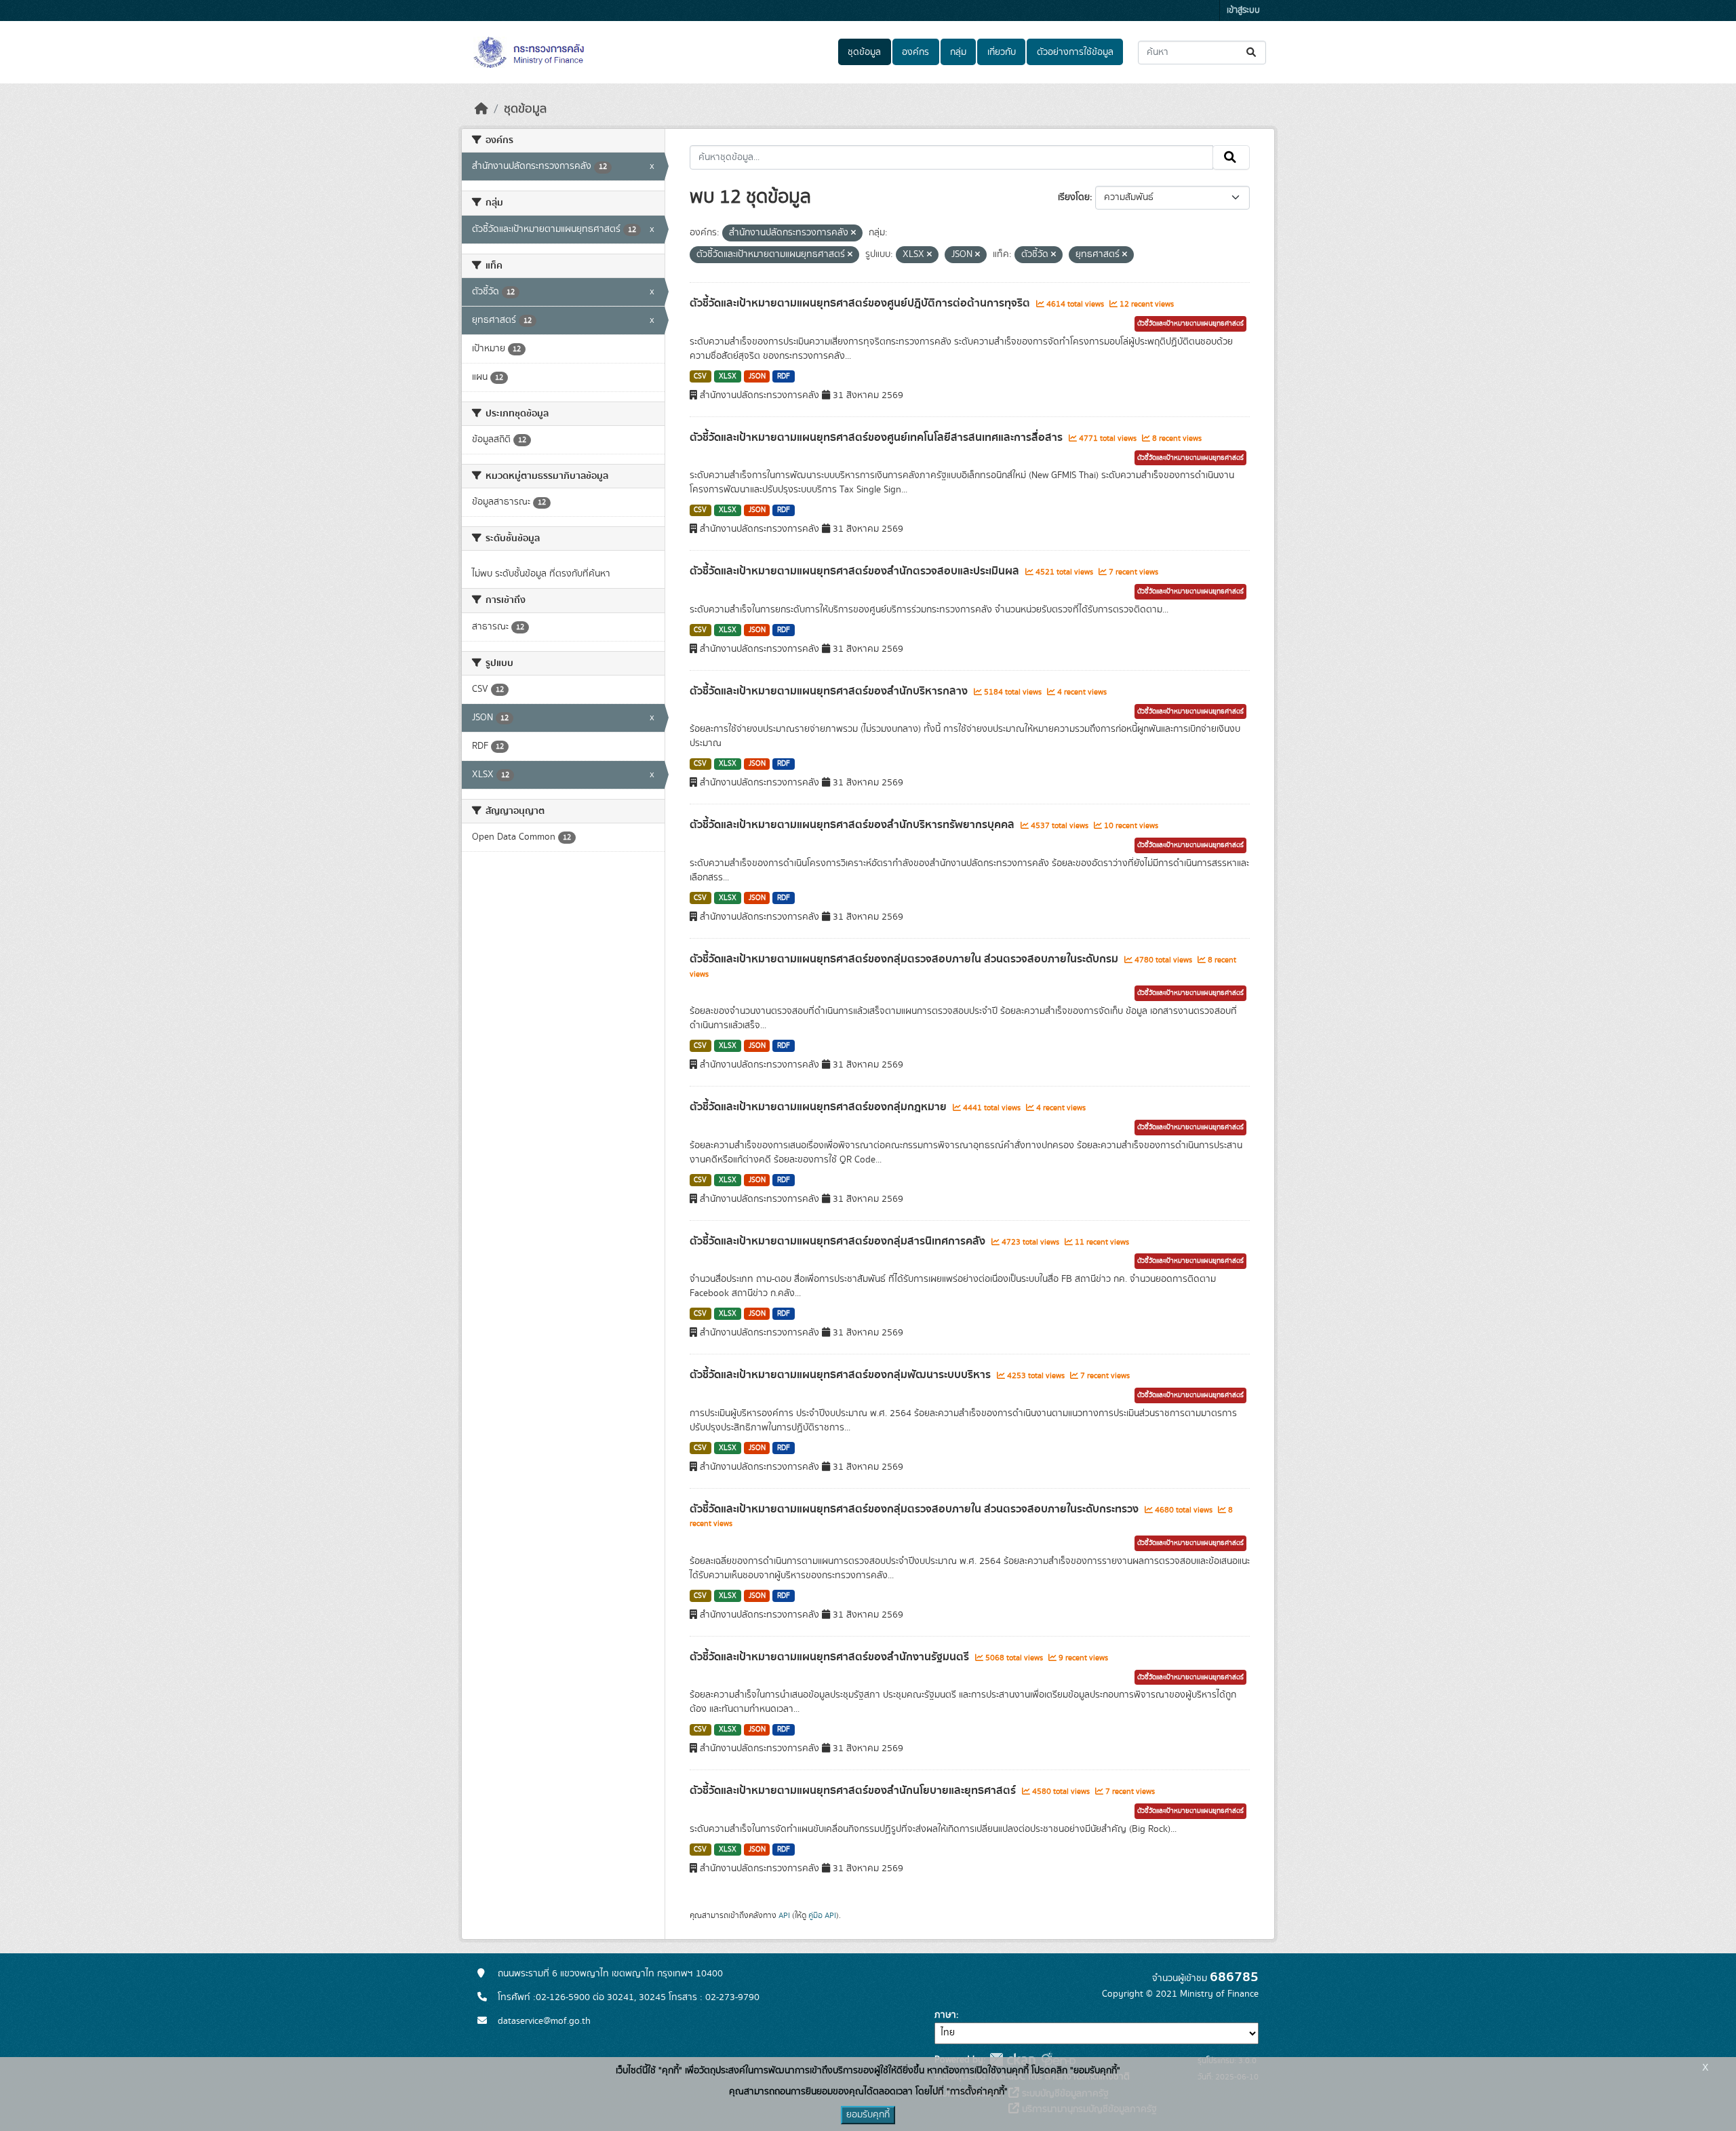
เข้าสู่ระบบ (1243, 11)
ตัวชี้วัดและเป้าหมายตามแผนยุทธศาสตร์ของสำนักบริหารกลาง (830, 691)
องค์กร (915, 52)
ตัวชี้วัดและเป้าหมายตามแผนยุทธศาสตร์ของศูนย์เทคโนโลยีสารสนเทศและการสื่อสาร (877, 437)
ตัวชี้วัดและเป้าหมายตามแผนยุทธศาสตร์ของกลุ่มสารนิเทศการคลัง (839, 1241)
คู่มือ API (822, 1915)
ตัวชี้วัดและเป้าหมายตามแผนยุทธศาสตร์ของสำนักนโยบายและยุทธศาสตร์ (854, 1791)
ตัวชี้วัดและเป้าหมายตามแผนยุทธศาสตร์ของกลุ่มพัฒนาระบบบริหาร (842, 1375)
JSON (757, 376)
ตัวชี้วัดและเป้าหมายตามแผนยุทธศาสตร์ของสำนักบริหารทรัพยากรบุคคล (853, 825)
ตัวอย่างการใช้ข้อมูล (1075, 52)
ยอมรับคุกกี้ (868, 2115)
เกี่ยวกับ (1002, 52)
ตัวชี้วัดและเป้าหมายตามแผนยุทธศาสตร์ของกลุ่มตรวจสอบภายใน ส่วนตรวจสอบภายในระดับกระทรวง (915, 1509)
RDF (784, 376)
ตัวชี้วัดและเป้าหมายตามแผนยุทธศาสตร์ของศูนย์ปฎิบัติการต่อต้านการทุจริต (861, 303)
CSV (700, 376)
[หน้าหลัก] (481, 109)
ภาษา (945, 2015)
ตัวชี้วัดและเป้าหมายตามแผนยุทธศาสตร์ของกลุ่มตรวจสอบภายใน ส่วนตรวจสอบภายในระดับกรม (905, 959)
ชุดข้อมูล (864, 52)
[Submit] (1252, 53)
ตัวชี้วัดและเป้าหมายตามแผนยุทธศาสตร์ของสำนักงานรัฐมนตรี (831, 1657)
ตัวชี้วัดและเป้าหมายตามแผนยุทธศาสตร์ (1190, 324)
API (784, 1915)
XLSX (728, 376)
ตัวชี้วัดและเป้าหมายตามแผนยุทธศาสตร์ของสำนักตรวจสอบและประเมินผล (856, 571)
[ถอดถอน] (853, 233)
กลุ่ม (958, 52)
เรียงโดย (1074, 197)
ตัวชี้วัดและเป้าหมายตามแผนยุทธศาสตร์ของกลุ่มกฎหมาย (820, 1107)
